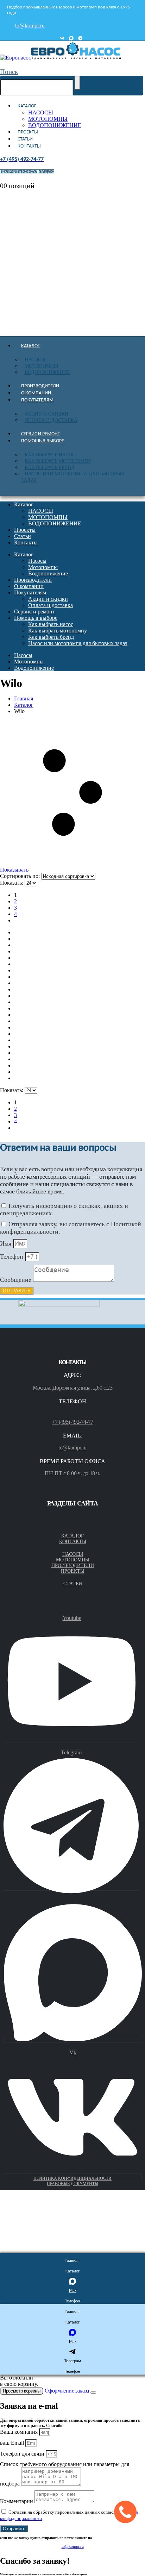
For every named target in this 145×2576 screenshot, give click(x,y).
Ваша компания (20, 2432)
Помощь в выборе (43, 441)
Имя (7, 1243)
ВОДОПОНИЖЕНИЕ (55, 125)
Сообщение (17, 1280)
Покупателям (37, 400)
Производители (40, 386)
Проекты (28, 132)
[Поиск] (77, 83)
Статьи (25, 139)
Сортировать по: (21, 876)
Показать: (12, 883)
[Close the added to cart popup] (93, 2393)
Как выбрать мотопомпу (58, 461)
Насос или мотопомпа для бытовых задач (73, 477)
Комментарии (17, 2501)
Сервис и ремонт (41, 434)
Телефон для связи (23, 2454)
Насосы (35, 360)
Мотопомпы (41, 366)
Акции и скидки (46, 414)
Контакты (29, 146)
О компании (36, 393)
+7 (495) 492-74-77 (72, 1422)
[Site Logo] (60, 58)
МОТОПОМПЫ (48, 119)
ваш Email (13, 2443)
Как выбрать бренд (50, 467)
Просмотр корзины (22, 2391)
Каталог (27, 106)
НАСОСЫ (41, 113)
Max (73, 2291)
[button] (9, 72)
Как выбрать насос (50, 455)
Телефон (12, 1256)
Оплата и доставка (51, 420)
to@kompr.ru (72, 1448)
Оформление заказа (67, 2391)
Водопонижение (47, 372)
